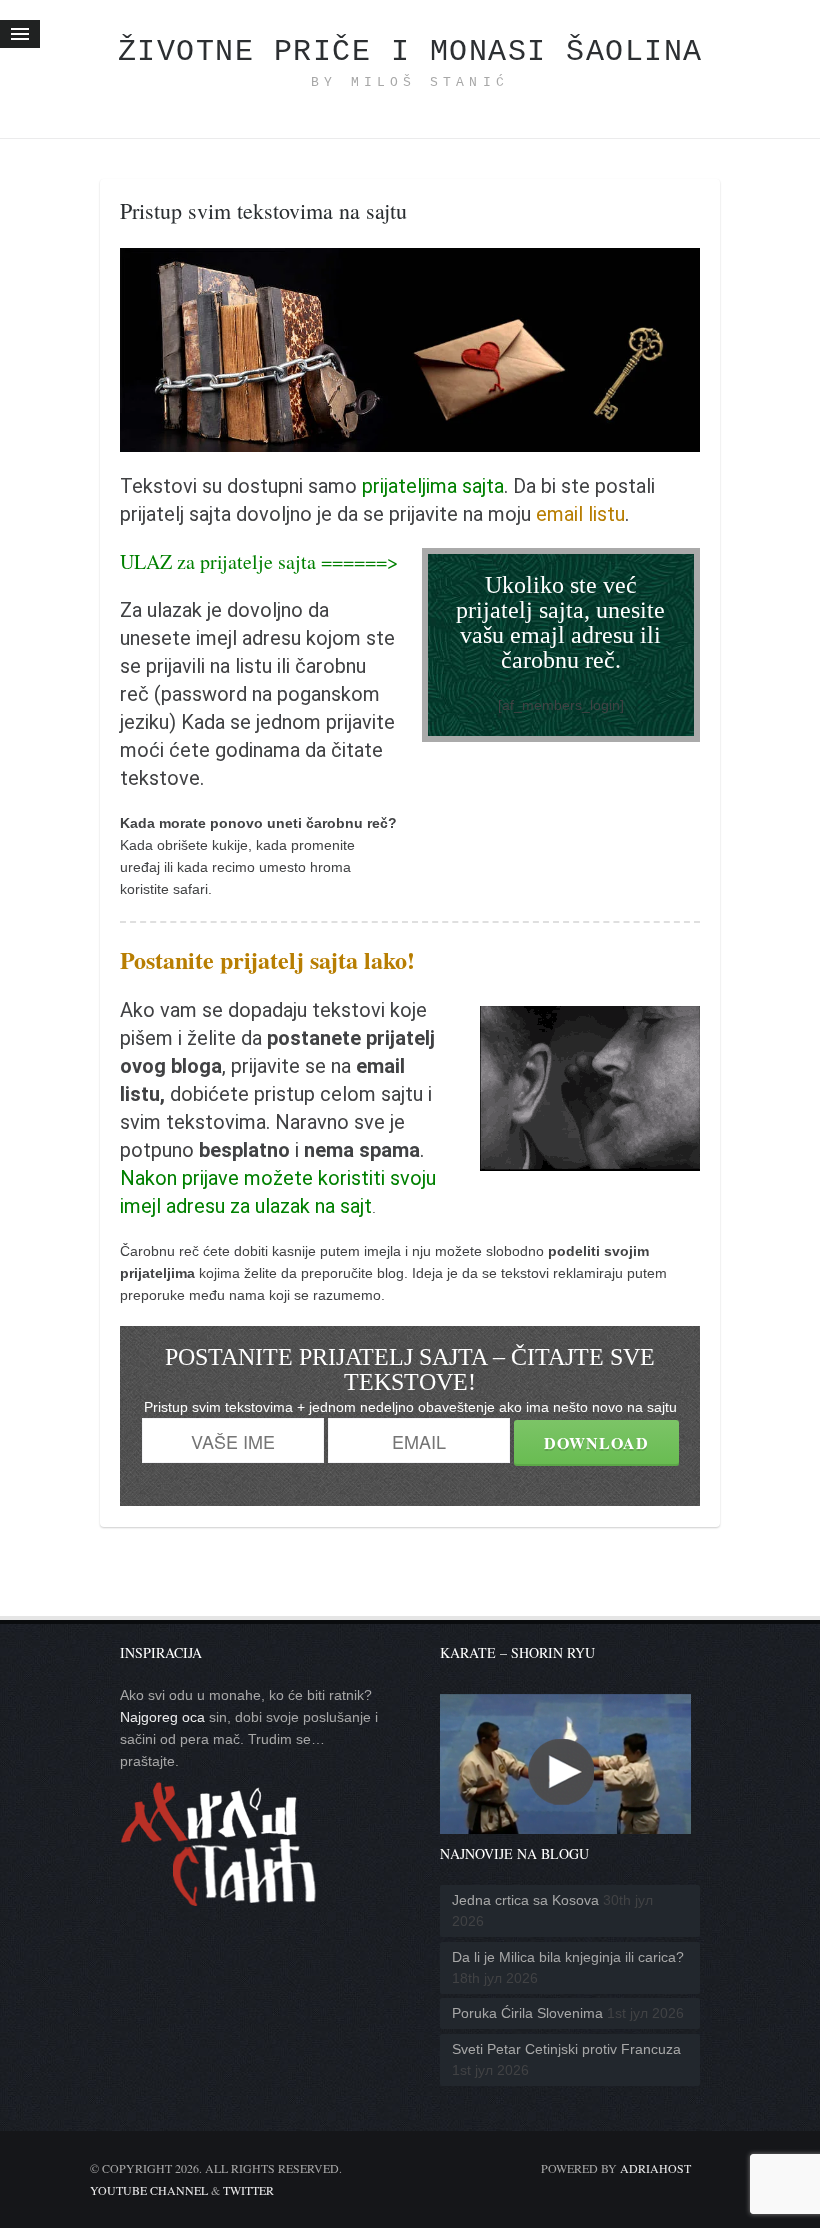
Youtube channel (149, 2190)
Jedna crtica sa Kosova (525, 1900)
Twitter (248, 2190)
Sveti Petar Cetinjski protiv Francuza (566, 2049)
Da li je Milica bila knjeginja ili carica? (568, 1957)
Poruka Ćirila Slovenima (527, 2013)
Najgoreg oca (162, 1717)
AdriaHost (655, 2168)
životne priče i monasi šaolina (410, 52)
